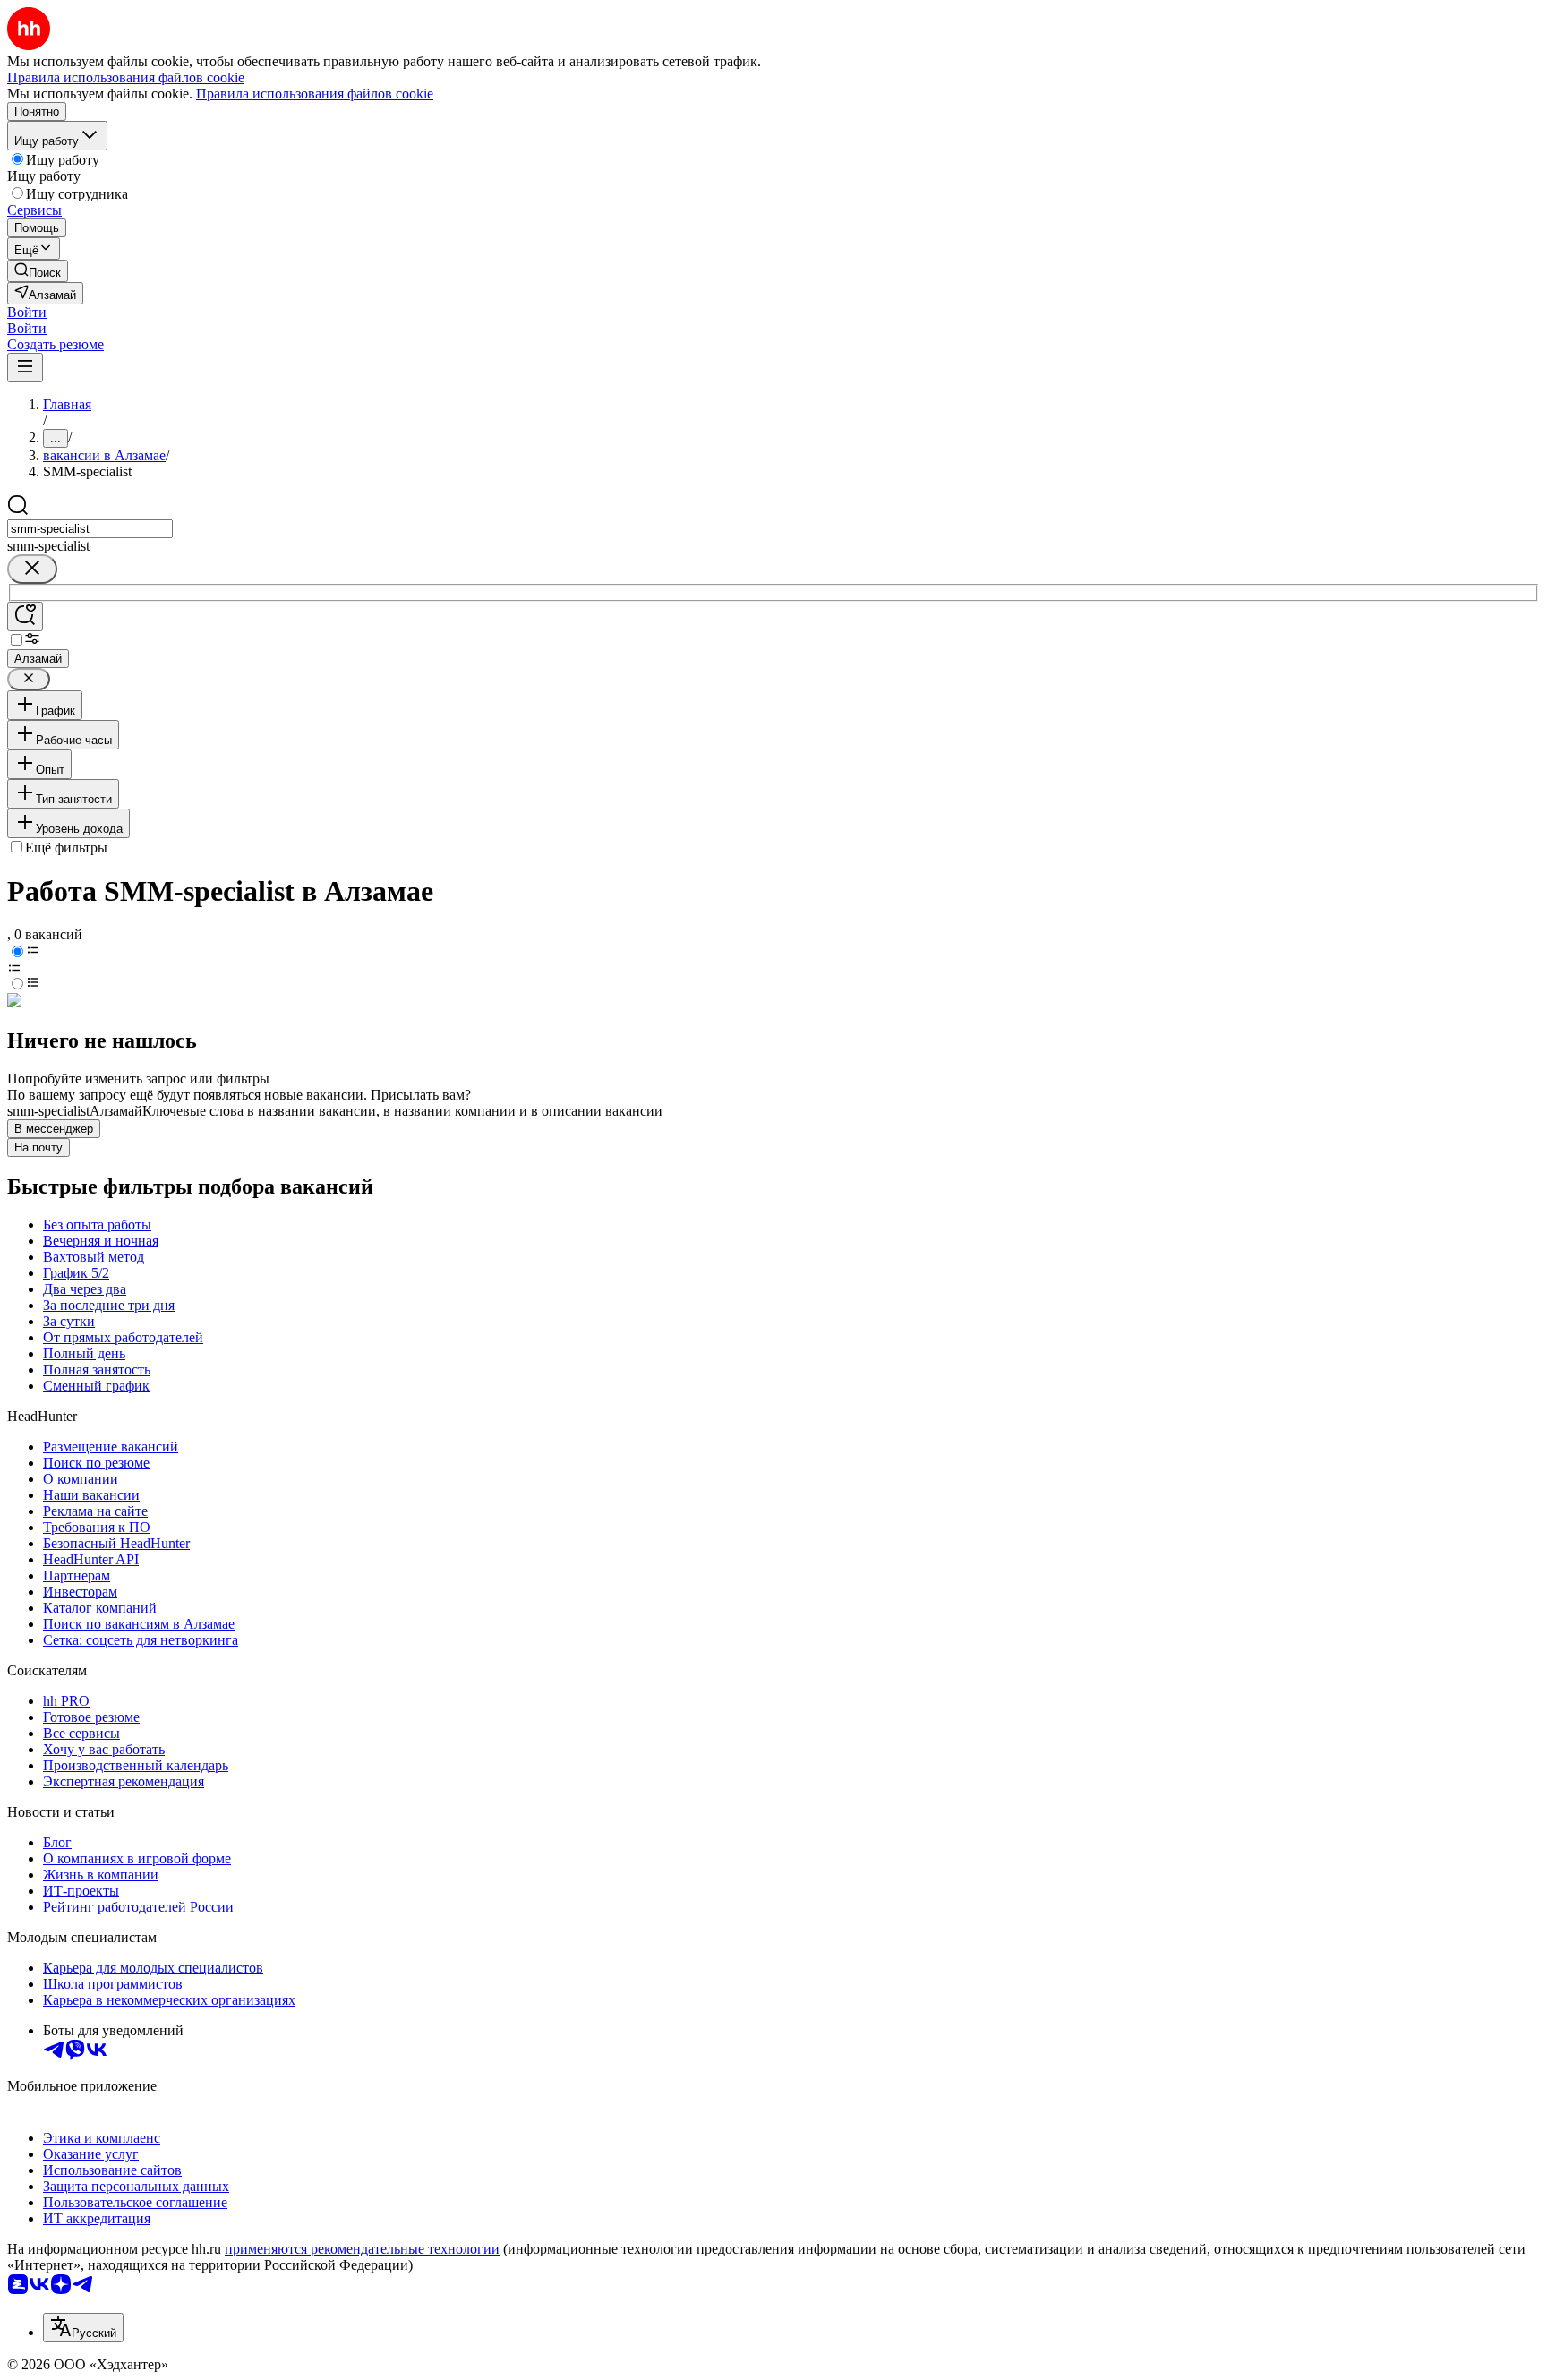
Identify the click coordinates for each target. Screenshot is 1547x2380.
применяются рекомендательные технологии (362, 2249)
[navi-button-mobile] (25, 368)
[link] (38, 271)
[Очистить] (32, 569)
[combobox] (90, 529)
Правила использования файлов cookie (315, 94)
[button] (27, 312)
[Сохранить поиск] (25, 616)
